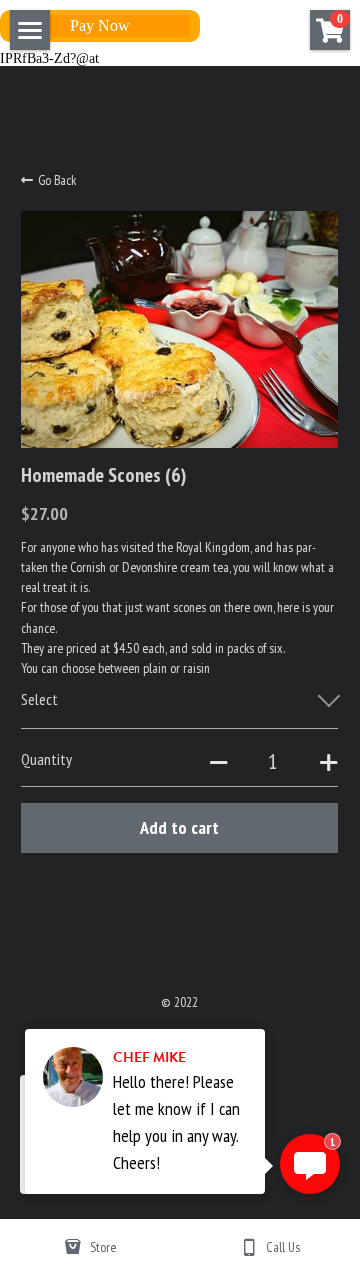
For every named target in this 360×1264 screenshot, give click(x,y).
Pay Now (100, 25)
